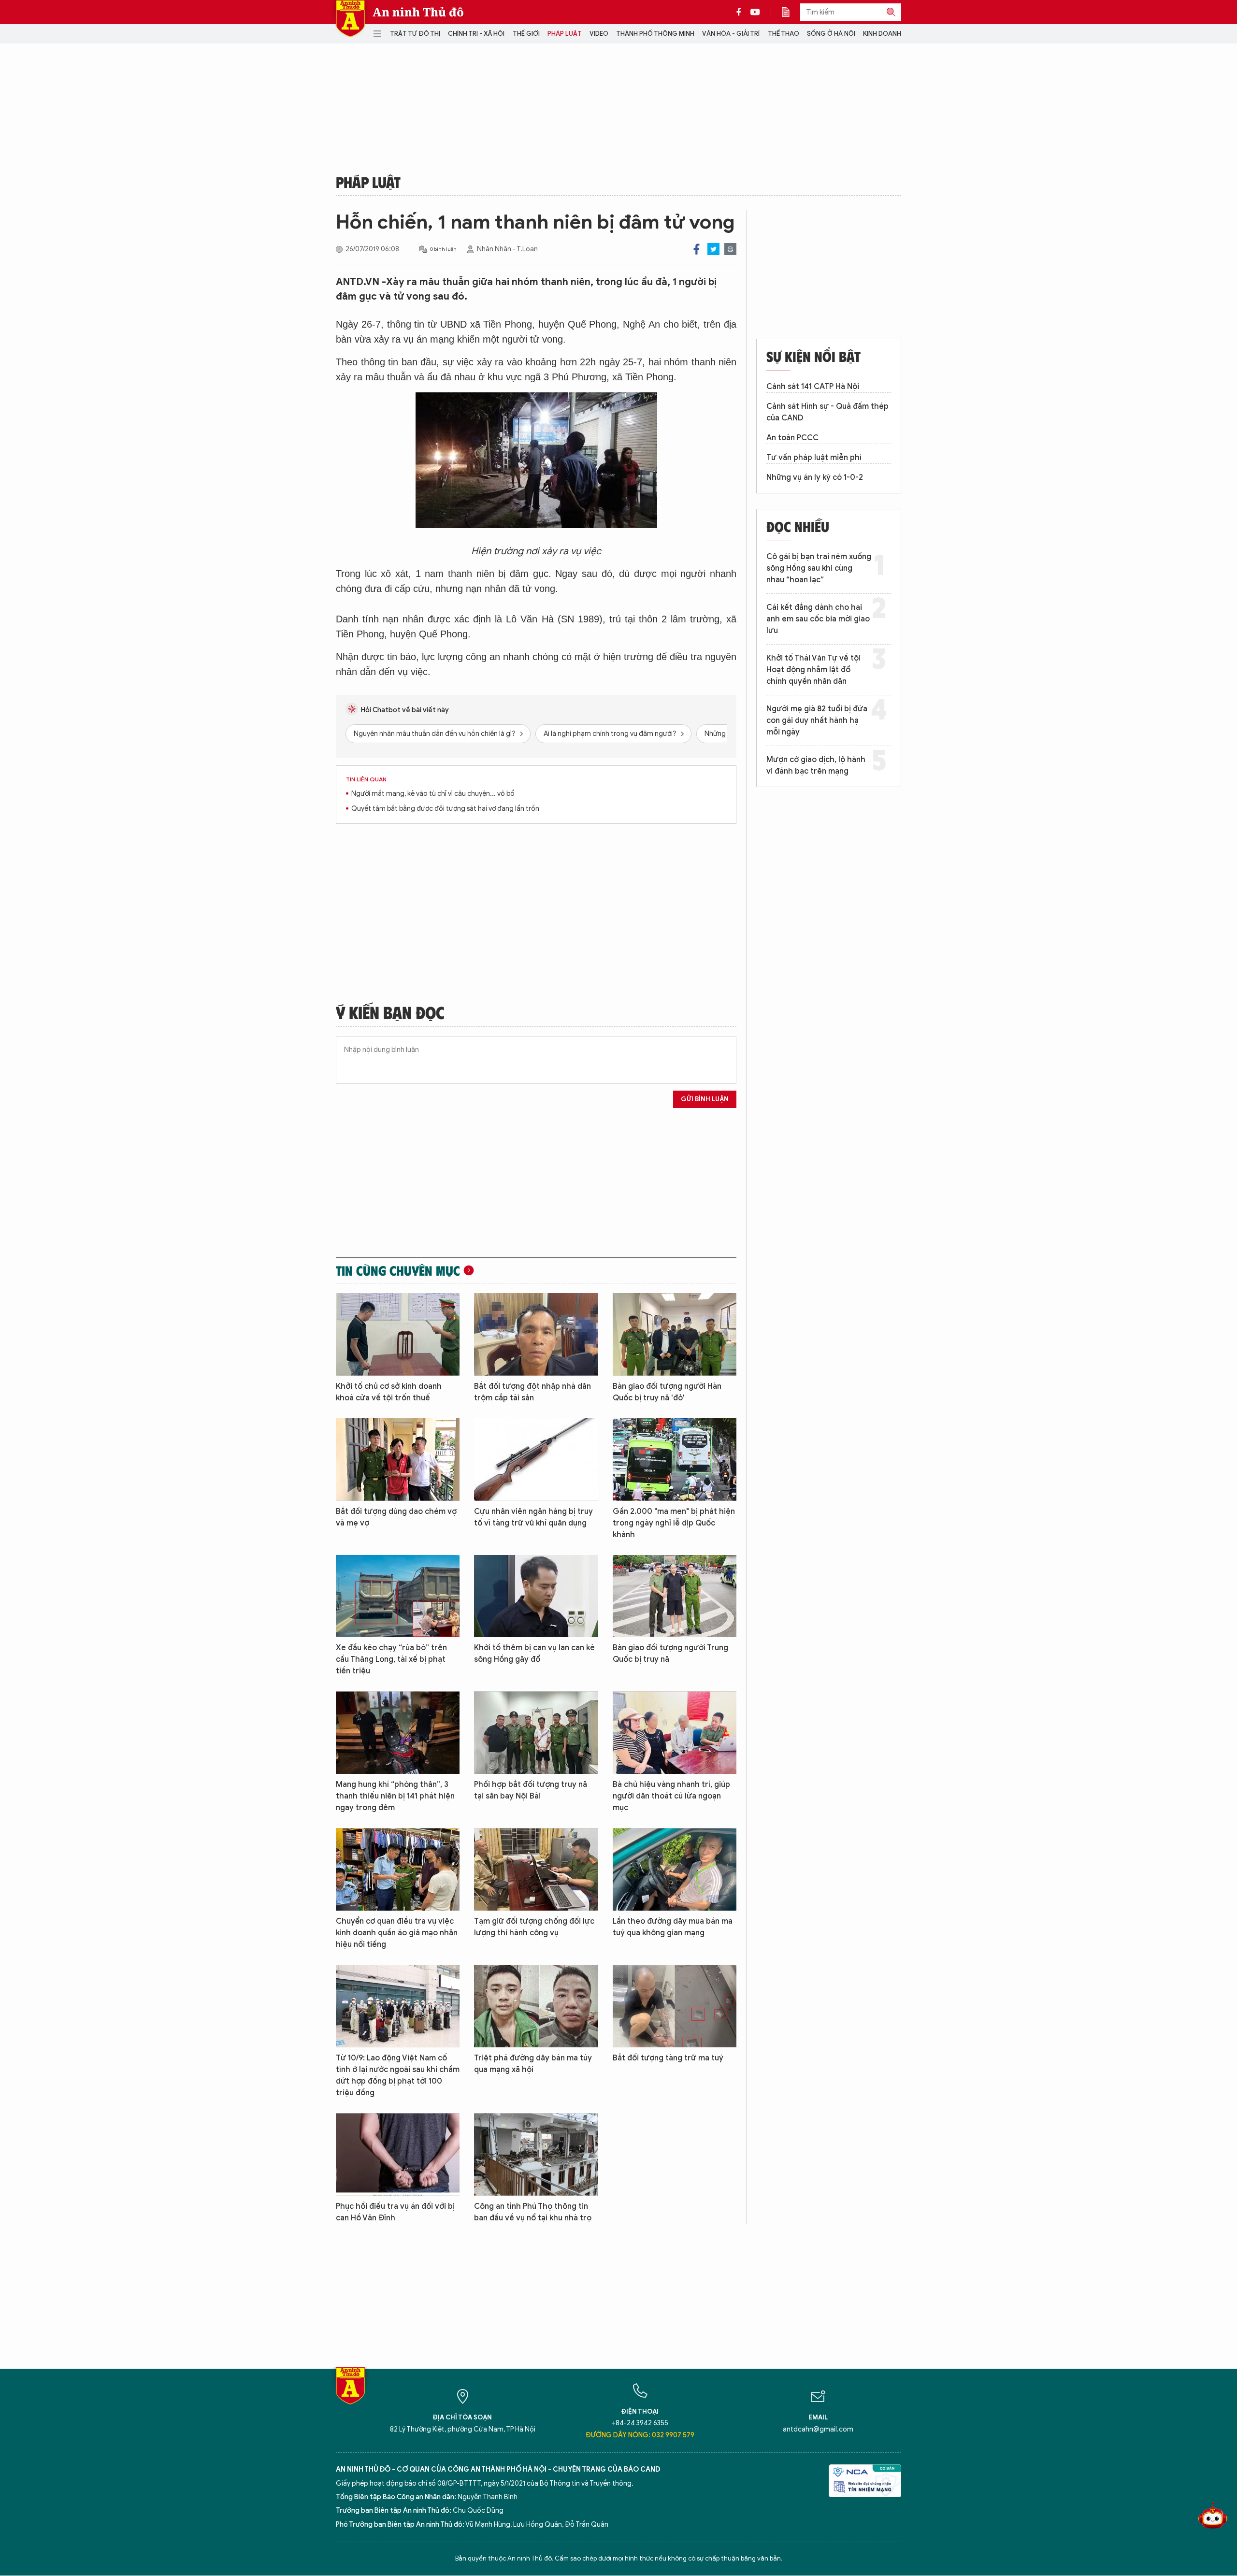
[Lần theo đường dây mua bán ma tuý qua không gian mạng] (675, 1869)
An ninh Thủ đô (418, 12)
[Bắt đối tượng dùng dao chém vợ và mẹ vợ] (398, 1460)
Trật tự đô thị (415, 34)
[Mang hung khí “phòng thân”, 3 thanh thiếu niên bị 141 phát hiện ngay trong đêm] (398, 1733)
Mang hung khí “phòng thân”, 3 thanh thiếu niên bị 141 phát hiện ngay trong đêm (395, 1796)
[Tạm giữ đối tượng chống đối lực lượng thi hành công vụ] (536, 1869)
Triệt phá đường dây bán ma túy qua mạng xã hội (533, 2064)
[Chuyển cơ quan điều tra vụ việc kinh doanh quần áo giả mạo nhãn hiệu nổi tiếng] (398, 1869)
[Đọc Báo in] (791, 12)
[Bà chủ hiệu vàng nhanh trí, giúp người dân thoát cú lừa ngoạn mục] (675, 1733)
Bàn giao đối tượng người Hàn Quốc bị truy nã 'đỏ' (667, 1392)
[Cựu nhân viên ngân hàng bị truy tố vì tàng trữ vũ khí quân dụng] (536, 1460)
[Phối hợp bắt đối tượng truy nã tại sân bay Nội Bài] (536, 1733)
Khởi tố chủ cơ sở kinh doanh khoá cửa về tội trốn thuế (389, 1392)
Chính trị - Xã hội (476, 34)
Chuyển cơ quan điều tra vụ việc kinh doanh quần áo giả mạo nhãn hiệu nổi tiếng (397, 1933)
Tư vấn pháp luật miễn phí (814, 458)
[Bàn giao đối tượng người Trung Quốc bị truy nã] (675, 1596)
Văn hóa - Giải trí (731, 34)
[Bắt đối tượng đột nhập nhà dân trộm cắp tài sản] (536, 1334)
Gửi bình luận (705, 1099)
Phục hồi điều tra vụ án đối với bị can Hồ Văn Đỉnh (395, 2212)
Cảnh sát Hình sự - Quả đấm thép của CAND (827, 412)
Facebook (697, 249)
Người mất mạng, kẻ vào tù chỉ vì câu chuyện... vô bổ (433, 794)
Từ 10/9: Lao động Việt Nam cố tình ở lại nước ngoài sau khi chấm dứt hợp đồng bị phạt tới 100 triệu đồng (398, 2075)
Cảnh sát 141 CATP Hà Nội (813, 387)
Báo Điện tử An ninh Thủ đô (350, 19)
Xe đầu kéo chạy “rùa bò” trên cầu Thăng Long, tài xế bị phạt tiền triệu (391, 1659)
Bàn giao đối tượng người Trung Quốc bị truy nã (670, 1654)
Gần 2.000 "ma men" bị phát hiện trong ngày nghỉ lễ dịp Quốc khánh (674, 1523)
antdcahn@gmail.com (818, 2429)
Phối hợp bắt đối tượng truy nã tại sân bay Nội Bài (531, 1790)
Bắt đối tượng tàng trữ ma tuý (668, 2058)
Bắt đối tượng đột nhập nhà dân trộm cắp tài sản (532, 1392)
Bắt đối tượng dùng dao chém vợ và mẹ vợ (396, 1517)
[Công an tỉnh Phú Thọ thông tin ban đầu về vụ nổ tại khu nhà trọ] (536, 2154)
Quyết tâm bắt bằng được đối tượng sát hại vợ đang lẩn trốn (445, 809)
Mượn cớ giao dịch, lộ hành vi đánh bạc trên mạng (816, 765)
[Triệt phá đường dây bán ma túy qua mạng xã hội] (536, 2006)
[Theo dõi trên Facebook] (741, 12)
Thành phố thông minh (655, 34)
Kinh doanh (882, 34)
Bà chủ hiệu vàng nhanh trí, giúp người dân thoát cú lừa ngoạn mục (671, 1796)
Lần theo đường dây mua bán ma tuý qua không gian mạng (673, 1927)
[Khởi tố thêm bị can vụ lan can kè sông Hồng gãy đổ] (536, 1596)
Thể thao (784, 34)
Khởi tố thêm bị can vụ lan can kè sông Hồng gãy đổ (534, 1654)
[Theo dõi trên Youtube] (755, 12)
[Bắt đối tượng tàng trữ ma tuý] (675, 2006)
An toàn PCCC (792, 438)
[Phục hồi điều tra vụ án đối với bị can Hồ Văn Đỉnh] (398, 2154)
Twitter (713, 249)
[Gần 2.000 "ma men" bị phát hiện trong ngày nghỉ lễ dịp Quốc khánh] (675, 1460)
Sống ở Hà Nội (831, 34)
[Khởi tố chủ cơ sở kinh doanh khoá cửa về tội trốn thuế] (398, 1334)
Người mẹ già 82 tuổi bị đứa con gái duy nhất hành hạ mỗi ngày (817, 720)
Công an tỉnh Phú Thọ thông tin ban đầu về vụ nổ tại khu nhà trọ (533, 2212)
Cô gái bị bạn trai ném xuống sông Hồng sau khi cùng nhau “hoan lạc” (819, 568)
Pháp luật (565, 34)
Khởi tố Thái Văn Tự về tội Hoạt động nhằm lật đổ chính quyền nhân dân (813, 670)
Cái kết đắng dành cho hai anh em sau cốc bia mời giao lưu (818, 619)
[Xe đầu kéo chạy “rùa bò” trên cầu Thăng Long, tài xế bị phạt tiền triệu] (398, 1596)
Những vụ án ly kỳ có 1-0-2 (815, 477)
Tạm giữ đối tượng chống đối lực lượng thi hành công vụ (534, 1927)
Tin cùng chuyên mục (398, 1270)
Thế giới (526, 34)
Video (599, 34)
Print (730, 249)
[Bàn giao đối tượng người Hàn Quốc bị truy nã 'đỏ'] (675, 1334)
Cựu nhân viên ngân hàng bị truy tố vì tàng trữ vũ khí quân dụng (533, 1517)
